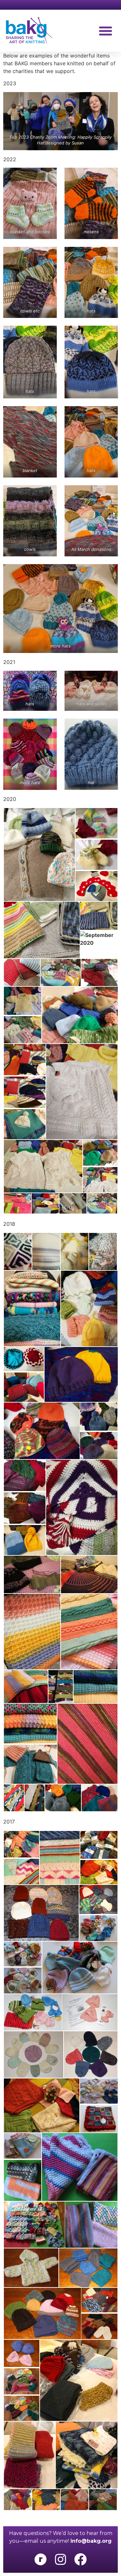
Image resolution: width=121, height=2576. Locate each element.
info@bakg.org (91, 2541)
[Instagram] (60, 2559)
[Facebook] (81, 2559)
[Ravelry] (40, 2559)
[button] (106, 31)
